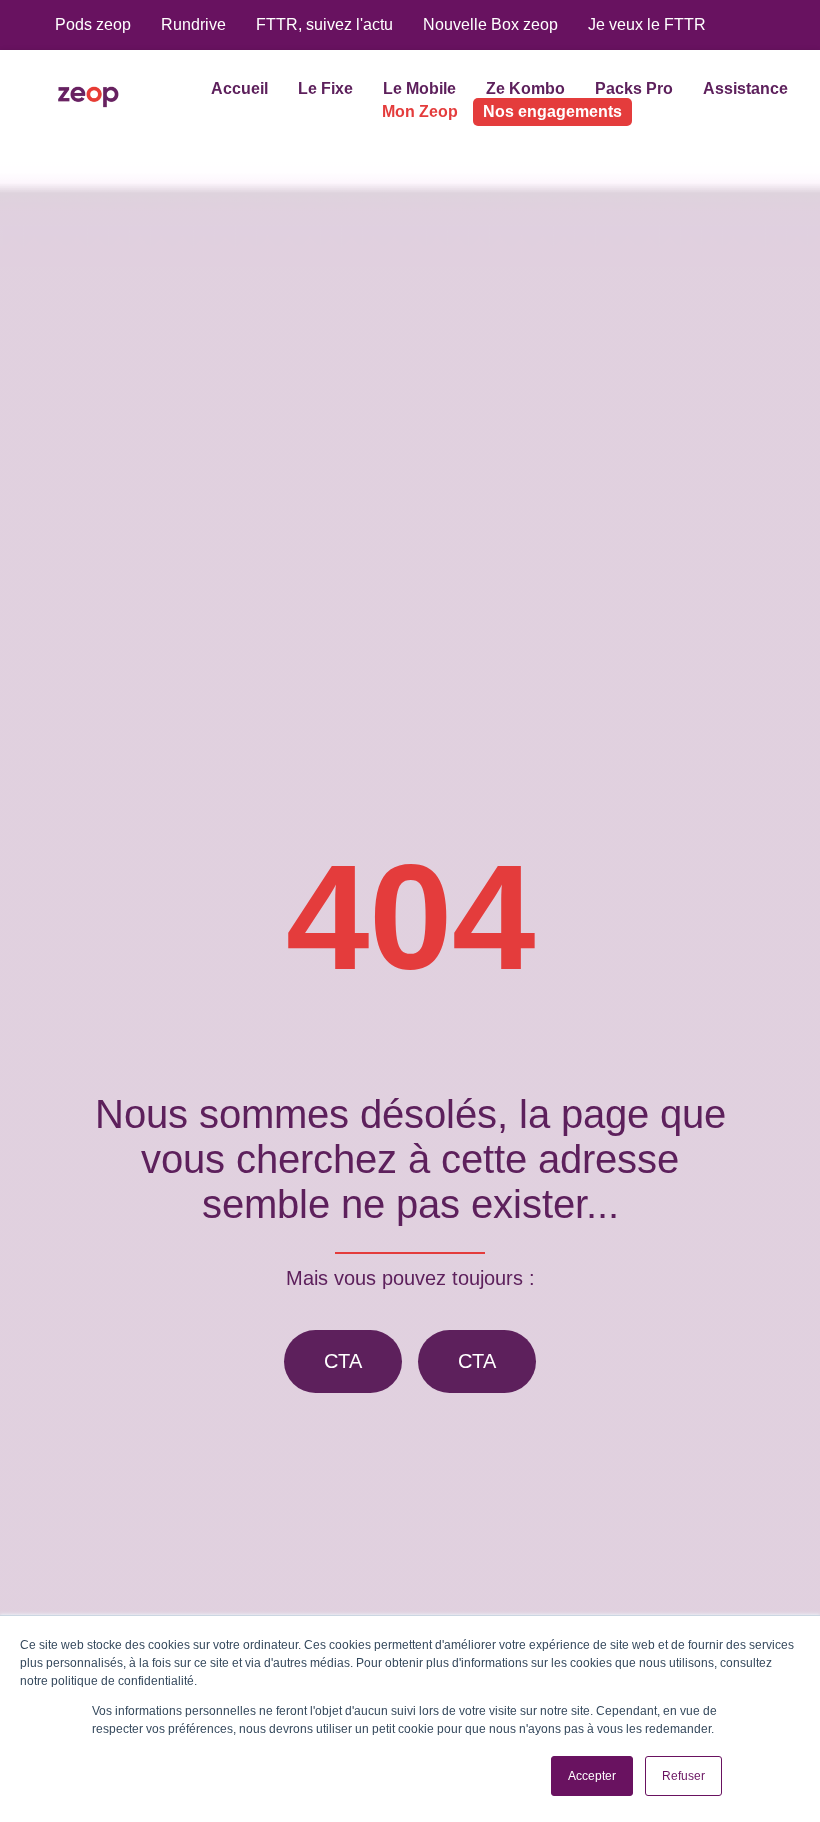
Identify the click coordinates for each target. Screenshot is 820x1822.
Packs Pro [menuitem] (634, 88)
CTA (343, 1361)
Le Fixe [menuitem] (325, 88)
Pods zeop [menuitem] (93, 24)
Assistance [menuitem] (745, 88)
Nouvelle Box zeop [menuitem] (490, 24)
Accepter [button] (592, 1776)
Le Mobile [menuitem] (419, 88)
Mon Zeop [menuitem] (420, 111)
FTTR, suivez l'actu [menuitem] (324, 24)
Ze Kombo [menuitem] (525, 88)
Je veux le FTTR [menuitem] (647, 24)
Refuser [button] (683, 1776)
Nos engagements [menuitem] (552, 111)
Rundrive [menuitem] (193, 24)
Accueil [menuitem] (239, 88)
